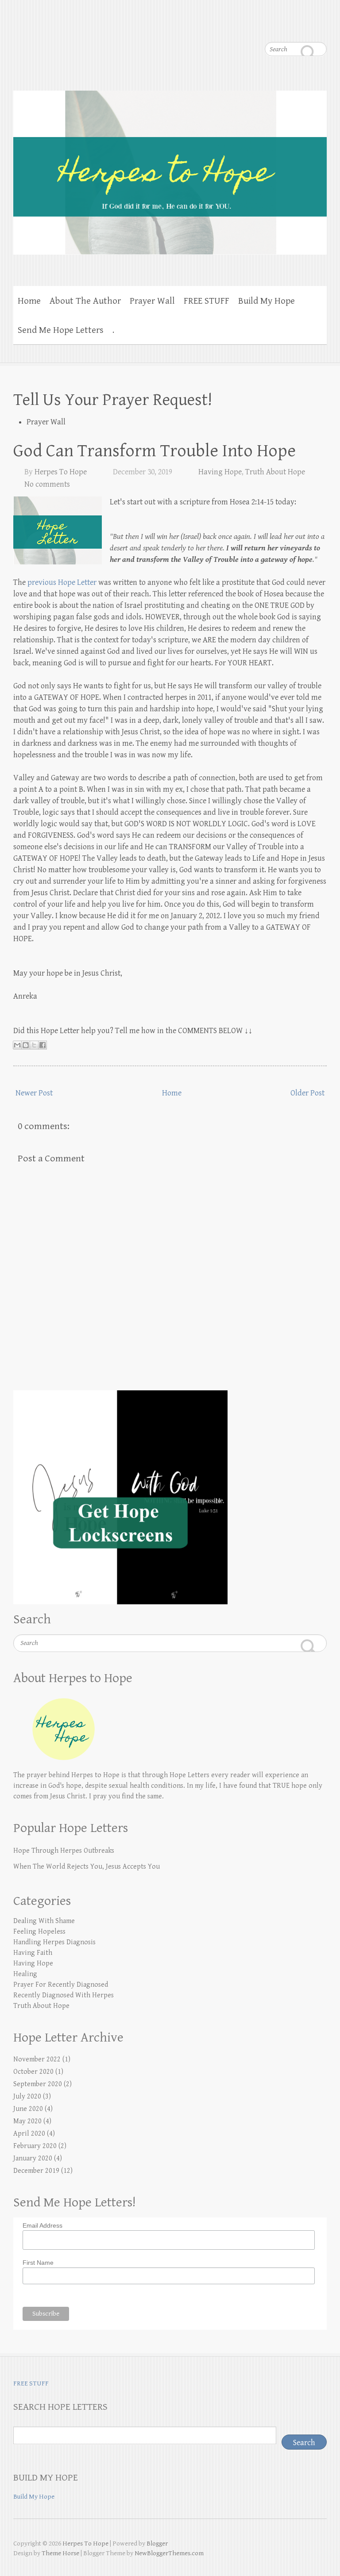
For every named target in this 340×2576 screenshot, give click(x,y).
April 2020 (29, 2134)
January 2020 (33, 2158)
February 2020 (35, 2146)
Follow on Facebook (214, 27)
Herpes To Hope (61, 472)
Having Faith (33, 1953)
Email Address (42, 2225)
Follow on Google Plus (249, 27)
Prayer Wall (152, 301)
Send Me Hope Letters (61, 330)
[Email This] (17, 1045)
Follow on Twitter (232, 27)
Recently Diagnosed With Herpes (64, 1995)
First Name (38, 2263)
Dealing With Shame (44, 1921)
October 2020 (33, 2072)
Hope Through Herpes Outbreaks (64, 1851)
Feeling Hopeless (39, 1932)
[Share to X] (34, 1045)
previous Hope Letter (62, 582)
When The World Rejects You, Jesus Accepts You (87, 1867)
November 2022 (37, 2059)
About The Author (85, 301)
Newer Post (34, 1093)
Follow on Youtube (285, 27)
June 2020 (28, 2109)
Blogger (157, 2544)
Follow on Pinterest (267, 27)
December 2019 (36, 2171)
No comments (47, 484)
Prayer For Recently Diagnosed (61, 1985)
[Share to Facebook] (42, 1045)
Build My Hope (267, 301)
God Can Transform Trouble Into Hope (155, 451)
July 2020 (27, 2097)
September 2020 (38, 2084)
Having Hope (220, 472)
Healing (25, 1974)
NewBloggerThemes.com (169, 2553)
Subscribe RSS (320, 27)
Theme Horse (60, 2553)
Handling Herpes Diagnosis (54, 1942)
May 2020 (27, 2121)
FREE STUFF (207, 301)
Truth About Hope (275, 472)
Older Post (307, 1093)
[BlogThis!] (26, 1045)
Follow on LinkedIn (302, 27)
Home (29, 301)
